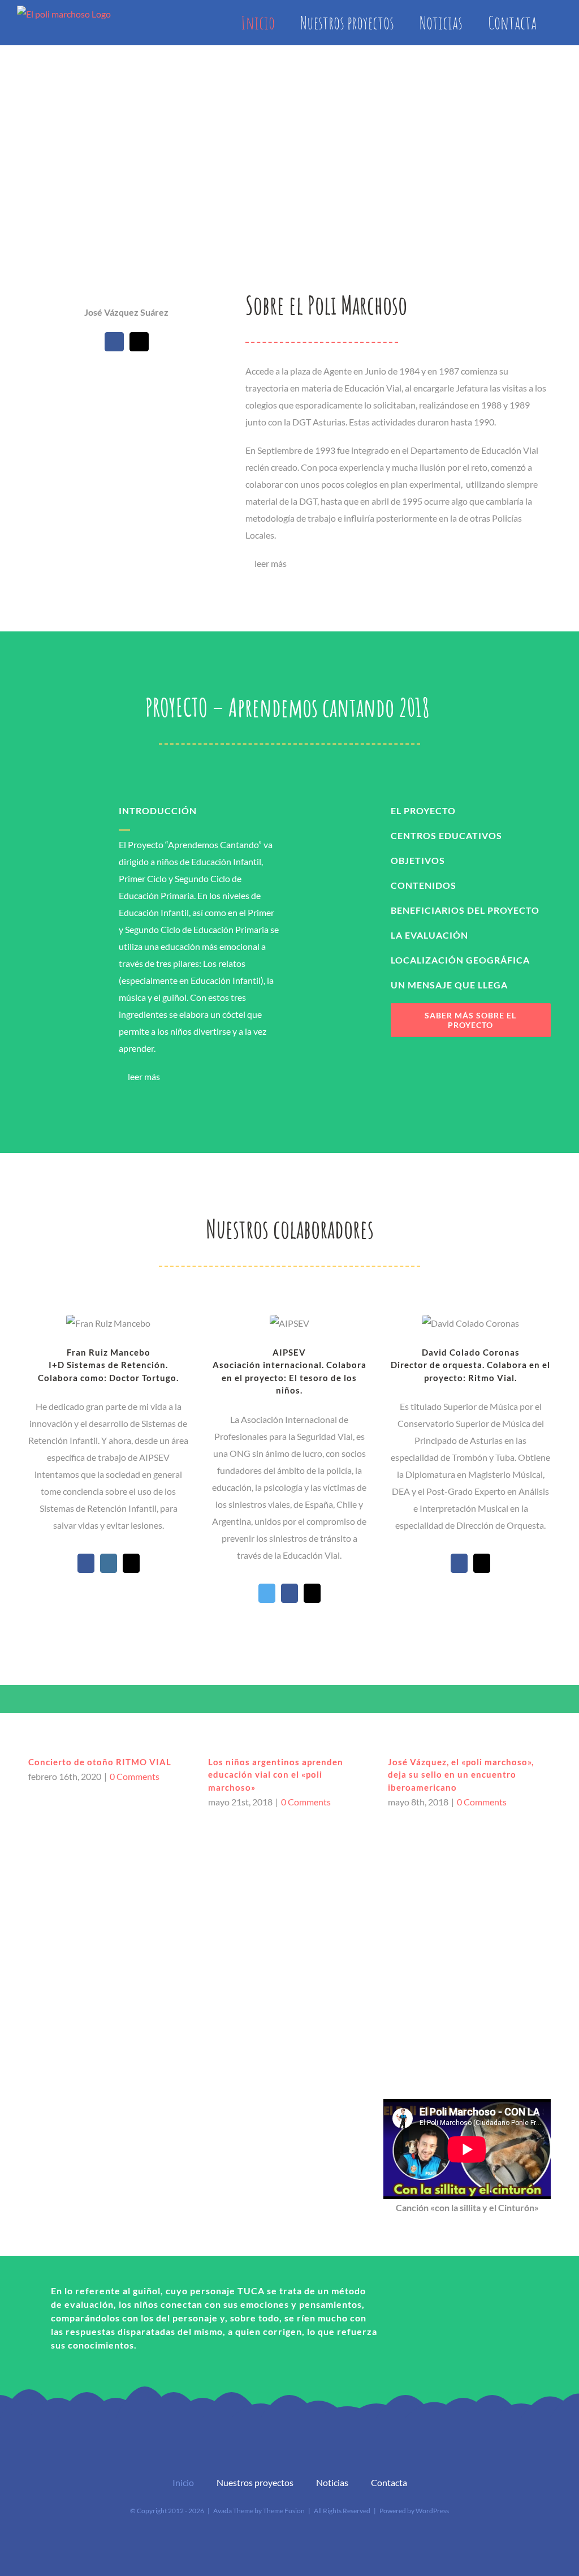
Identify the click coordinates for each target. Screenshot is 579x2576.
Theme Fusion (284, 2511)
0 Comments (135, 1776)
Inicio (183, 2482)
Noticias (332, 2482)
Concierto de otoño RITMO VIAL (100, 1762)
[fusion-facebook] (114, 342)
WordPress (432, 2511)
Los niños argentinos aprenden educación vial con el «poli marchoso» (276, 1775)
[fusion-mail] (139, 342)
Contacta (389, 2482)
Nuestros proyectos (255, 2482)
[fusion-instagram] (109, 1563)
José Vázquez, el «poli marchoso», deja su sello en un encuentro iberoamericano (461, 1775)
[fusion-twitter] (267, 1593)
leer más (271, 563)
